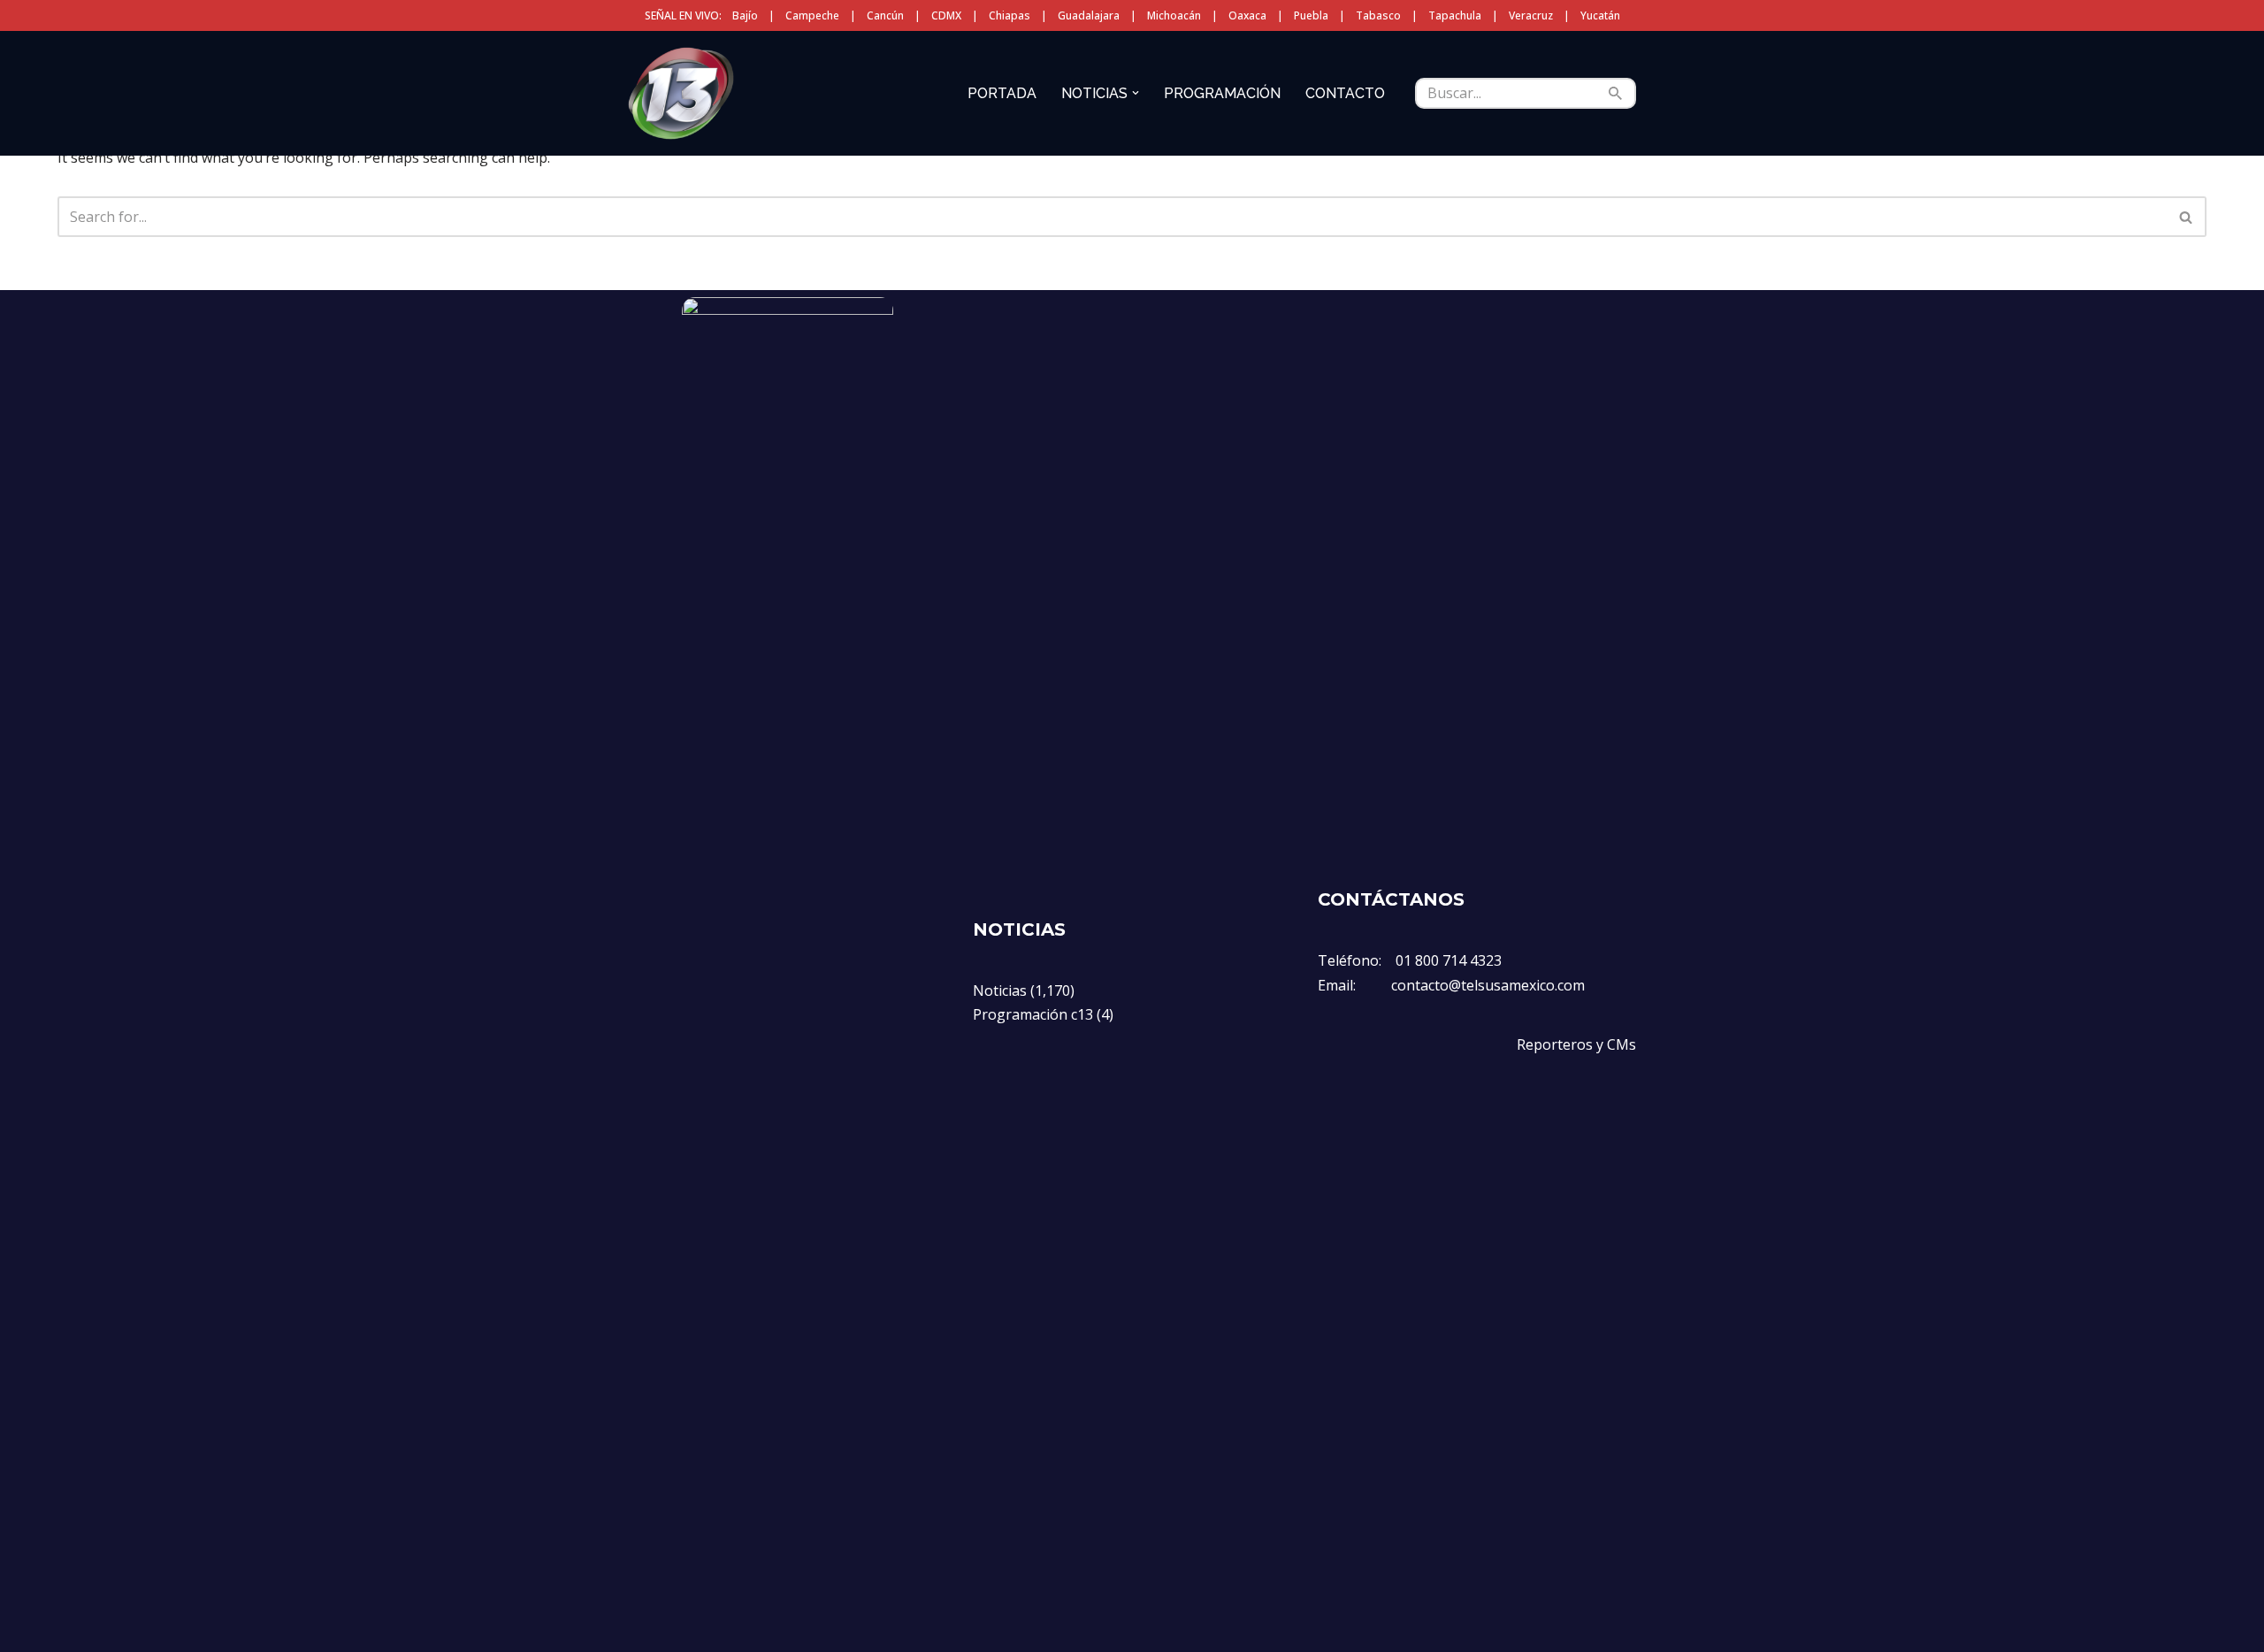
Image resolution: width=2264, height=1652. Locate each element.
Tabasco (1378, 15)
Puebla (1311, 15)
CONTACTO (1345, 93)
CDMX (946, 15)
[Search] (1616, 93)
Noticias (1000, 990)
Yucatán (1600, 15)
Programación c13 (1033, 1014)
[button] (1136, 93)
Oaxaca (1247, 15)
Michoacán (1174, 15)
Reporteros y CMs (1576, 1044)
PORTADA (1002, 93)
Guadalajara (1089, 15)
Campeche (812, 15)
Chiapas (1010, 15)
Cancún (885, 15)
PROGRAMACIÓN (1222, 93)
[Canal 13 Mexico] (681, 93)
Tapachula (1455, 15)
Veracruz (1531, 15)
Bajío (745, 15)
